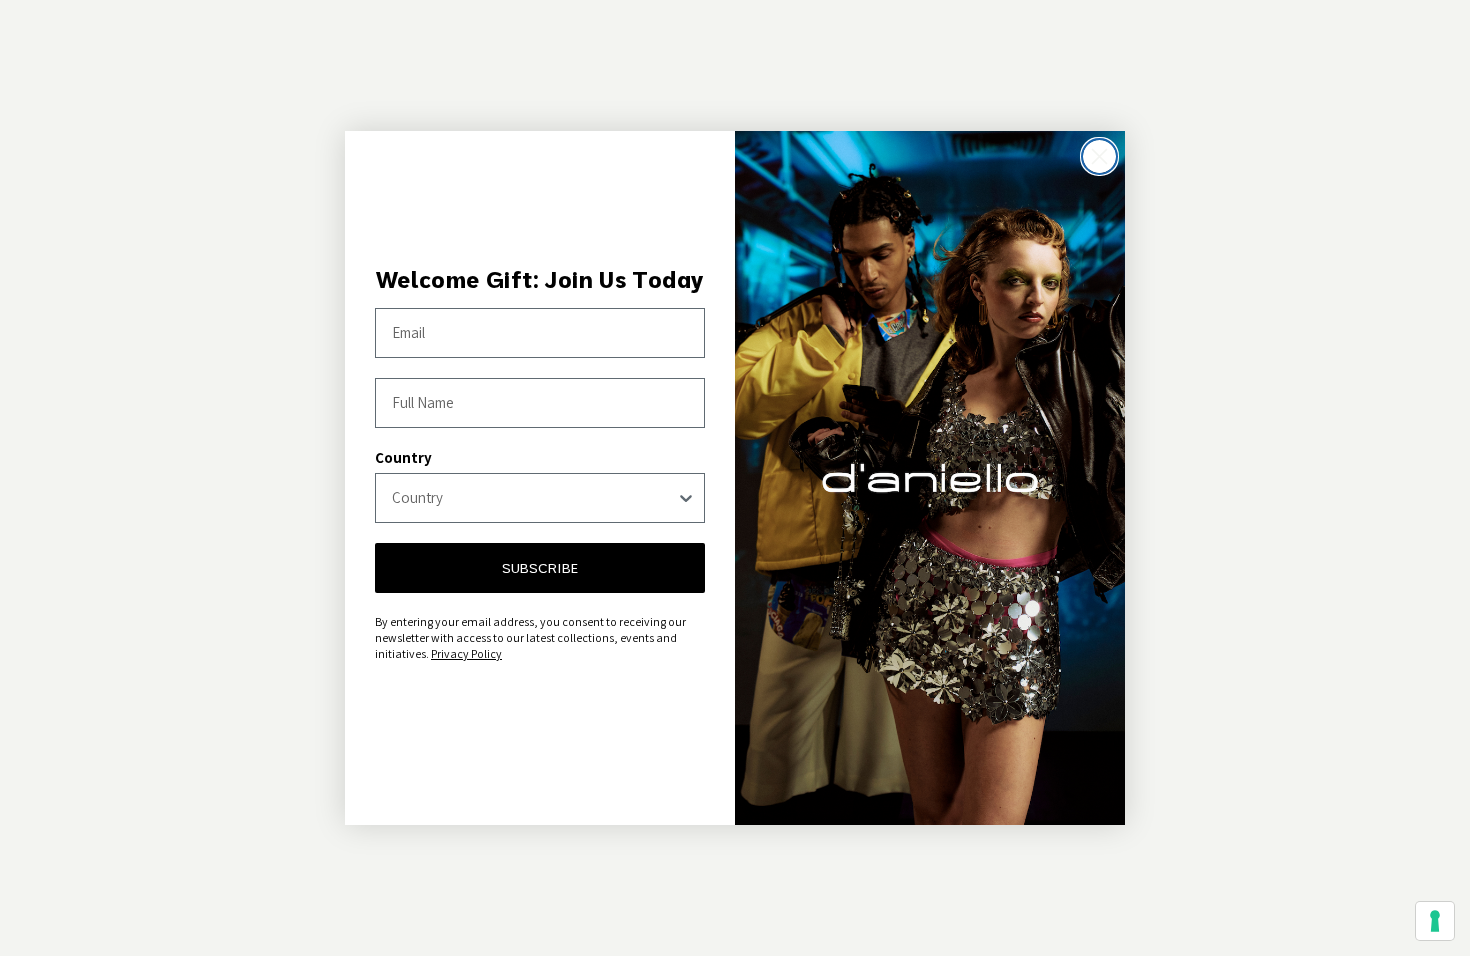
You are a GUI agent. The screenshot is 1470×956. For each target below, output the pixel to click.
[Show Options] (686, 498)
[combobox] (534, 498)
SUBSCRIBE (540, 568)
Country (403, 457)
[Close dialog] (1099, 156)
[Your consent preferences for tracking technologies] (1435, 921)
